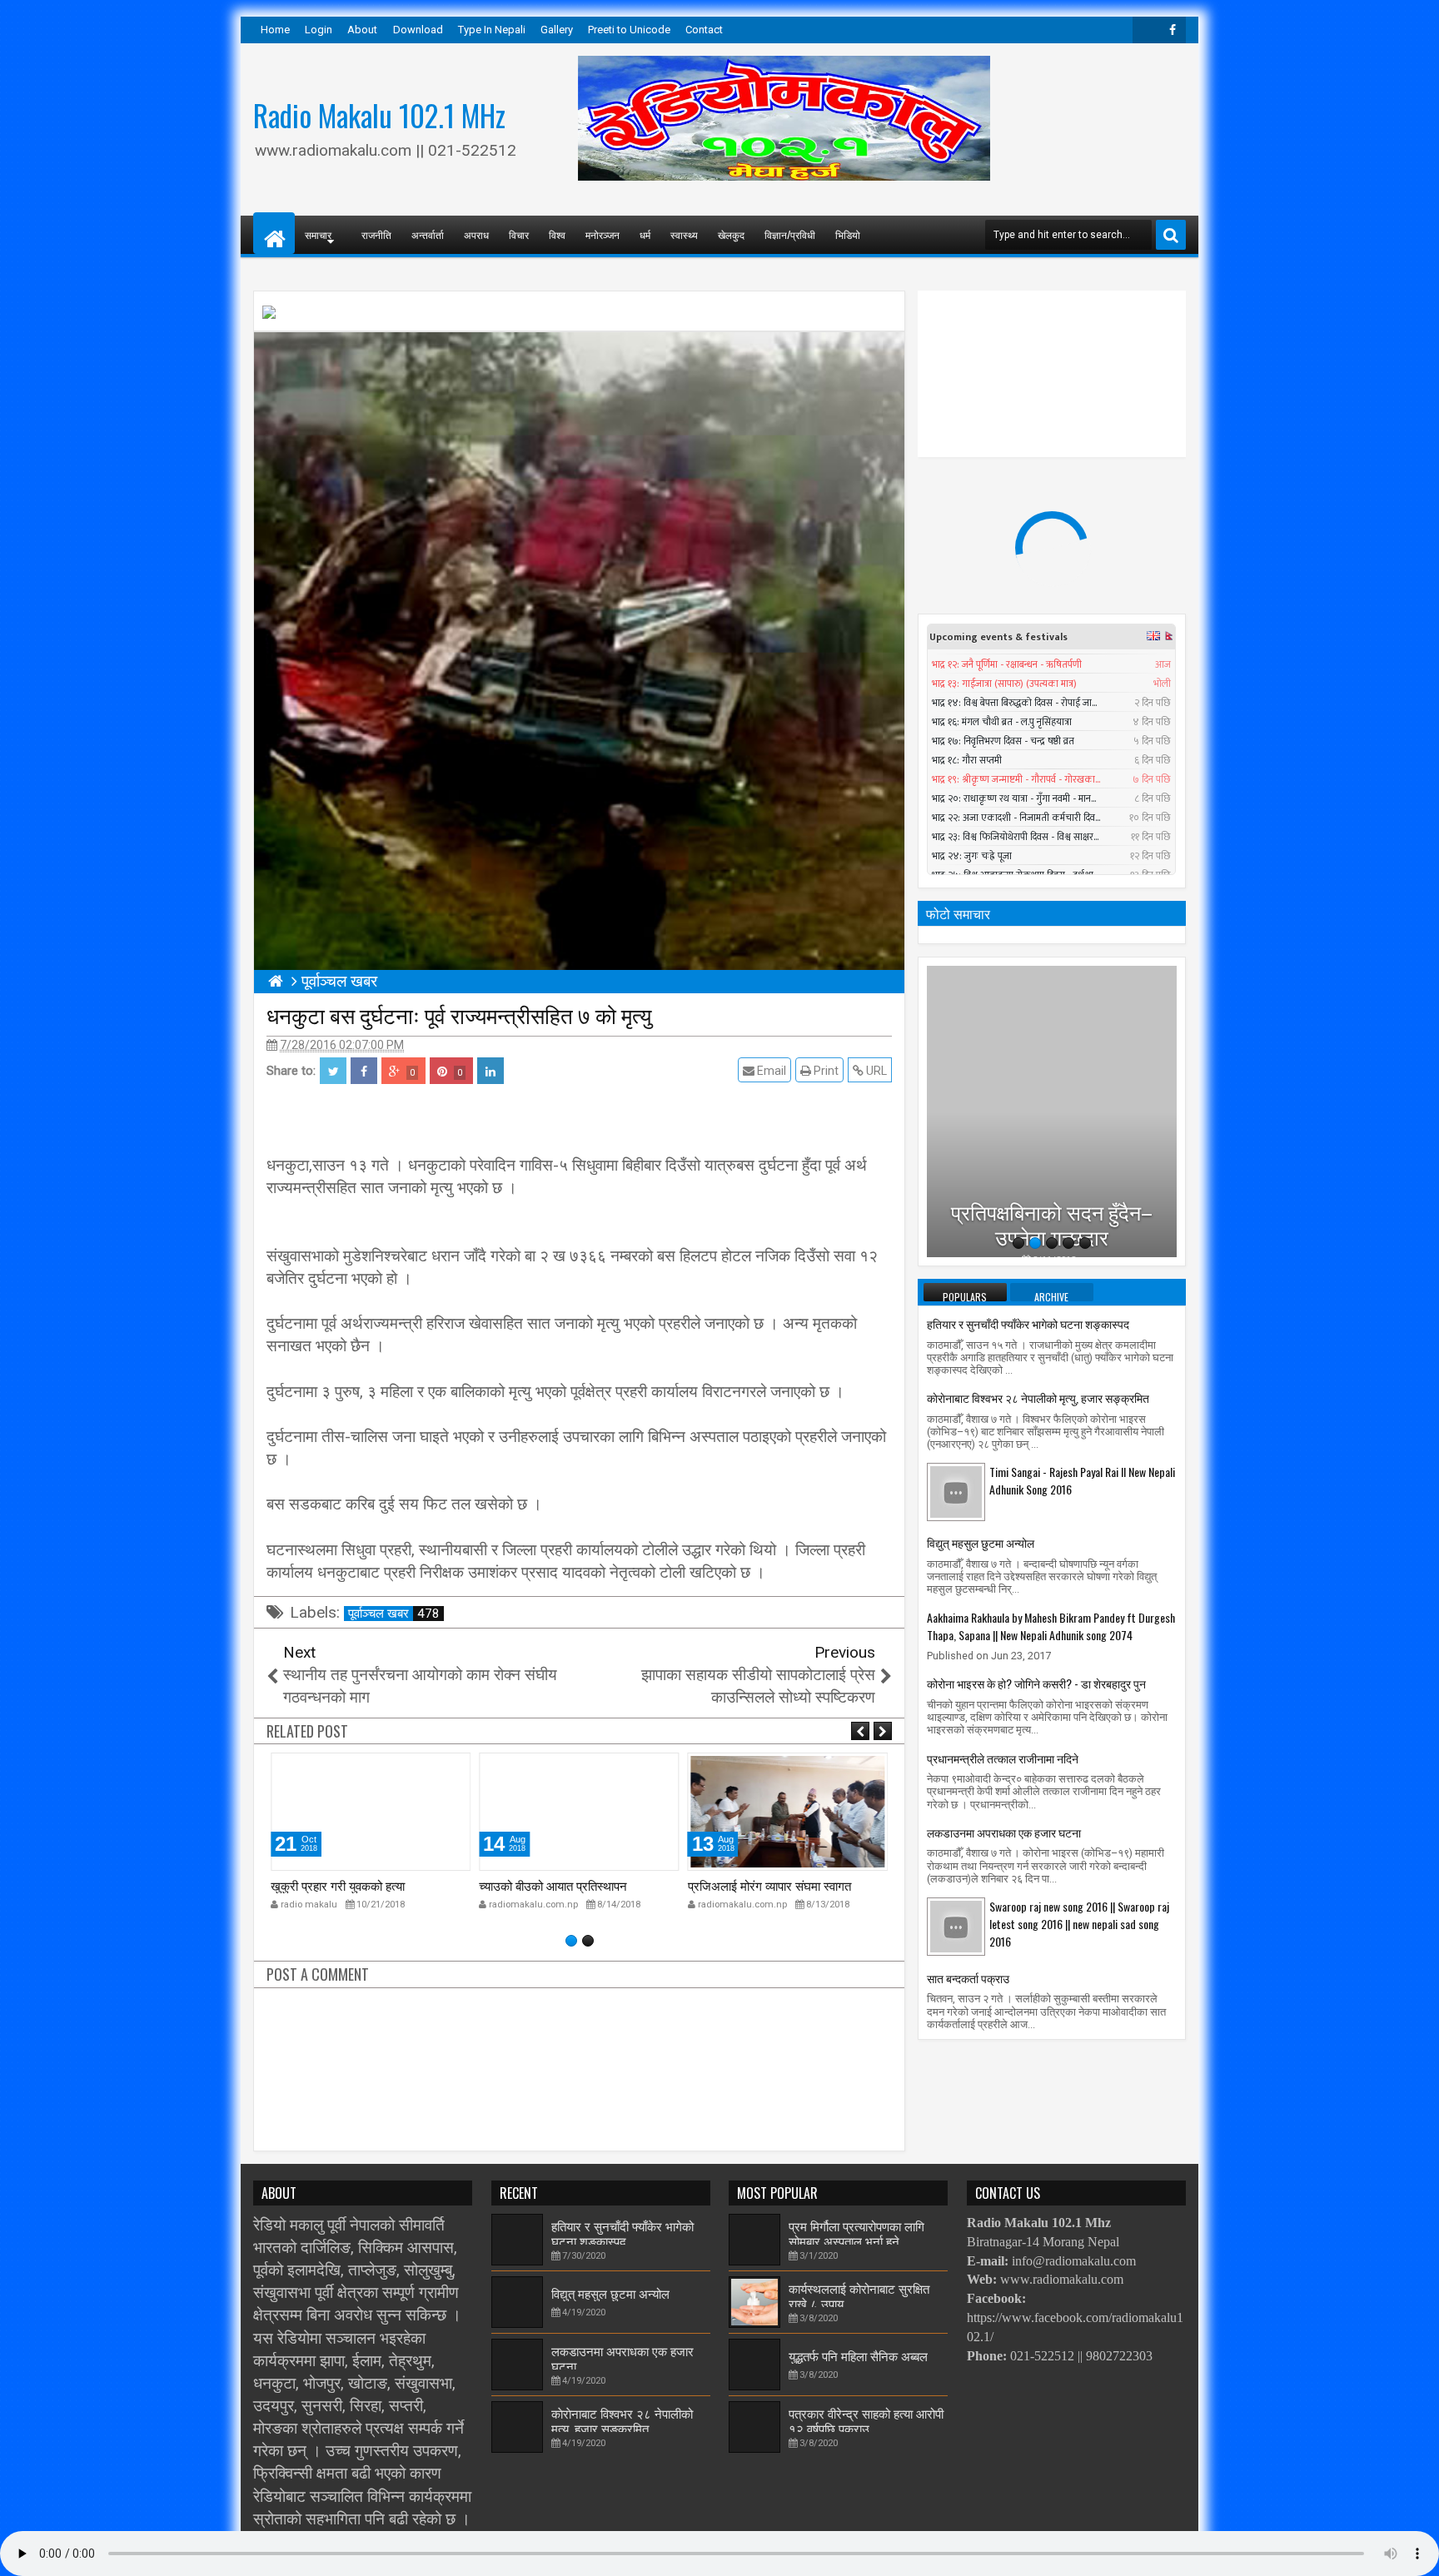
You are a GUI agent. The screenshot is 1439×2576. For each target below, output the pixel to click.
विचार (519, 234)
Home (275, 30)
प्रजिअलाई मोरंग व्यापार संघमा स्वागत (769, 1885)
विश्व (557, 234)
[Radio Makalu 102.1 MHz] (274, 233)
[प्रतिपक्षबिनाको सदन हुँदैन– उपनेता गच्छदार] (1052, 1111)
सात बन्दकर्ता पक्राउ (968, 1978)
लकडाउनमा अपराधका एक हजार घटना (1004, 1832)
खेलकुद (731, 234)
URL (875, 1071)
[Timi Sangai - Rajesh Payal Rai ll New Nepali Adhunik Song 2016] (956, 1491)
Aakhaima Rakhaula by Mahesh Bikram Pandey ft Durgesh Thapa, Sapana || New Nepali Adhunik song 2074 (1051, 1626)
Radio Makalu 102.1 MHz (379, 115)
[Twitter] (1146, 30)
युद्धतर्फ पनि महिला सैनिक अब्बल (858, 2355)
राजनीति (376, 234)
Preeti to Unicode (629, 30)
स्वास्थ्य (684, 234)
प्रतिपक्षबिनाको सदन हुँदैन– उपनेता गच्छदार (1052, 1181)
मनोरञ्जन (602, 234)
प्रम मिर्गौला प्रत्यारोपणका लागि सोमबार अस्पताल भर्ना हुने (856, 2232)
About (362, 30)
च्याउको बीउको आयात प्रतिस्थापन (553, 1885)
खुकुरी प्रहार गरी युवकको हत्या (338, 1885)
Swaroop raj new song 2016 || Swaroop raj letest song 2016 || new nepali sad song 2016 (1079, 1924)
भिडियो (848, 234)
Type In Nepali (492, 30)
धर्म (645, 234)
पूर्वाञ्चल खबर (394, 1614)
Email (770, 1071)
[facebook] (1173, 30)
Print (825, 1071)
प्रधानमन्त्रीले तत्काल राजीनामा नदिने (1003, 1758)
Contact (704, 30)
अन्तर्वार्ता (428, 234)
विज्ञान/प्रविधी (790, 234)
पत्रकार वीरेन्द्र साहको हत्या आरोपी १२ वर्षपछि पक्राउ (866, 2419)
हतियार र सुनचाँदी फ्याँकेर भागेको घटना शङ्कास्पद (1028, 1323)
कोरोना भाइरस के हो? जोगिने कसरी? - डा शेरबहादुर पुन (1036, 1683)
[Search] (1171, 235)
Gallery (557, 30)
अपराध (476, 234)
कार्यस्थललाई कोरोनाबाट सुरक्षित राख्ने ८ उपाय (859, 2295)
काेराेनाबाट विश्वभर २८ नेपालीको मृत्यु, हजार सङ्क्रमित (1038, 1397)
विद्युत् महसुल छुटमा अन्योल (981, 1542)
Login (319, 30)
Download (418, 30)
